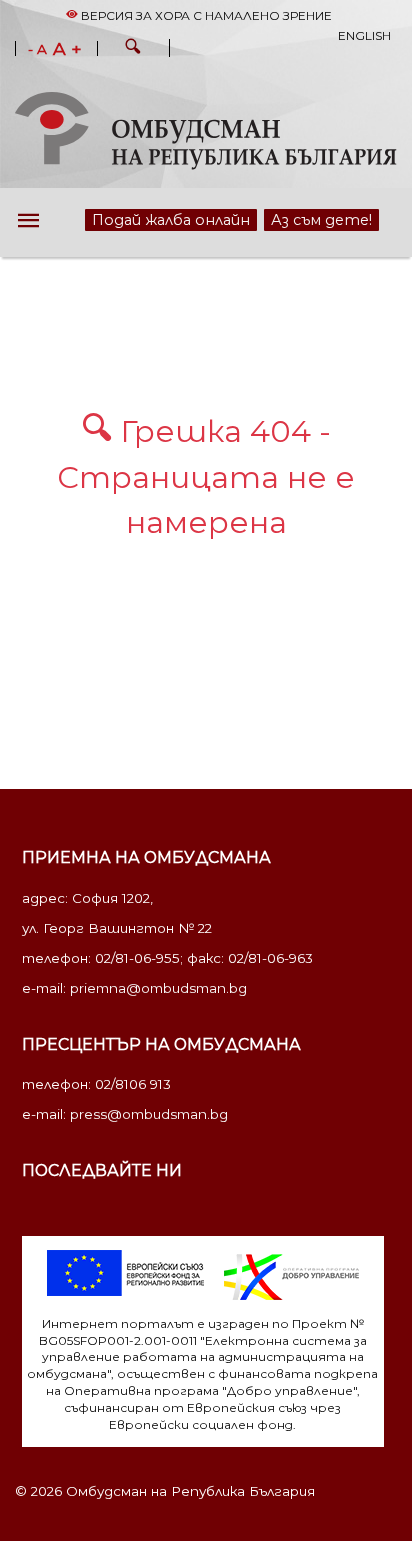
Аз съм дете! (316, 219)
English (364, 35)
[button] (133, 49)
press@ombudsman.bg (149, 1114)
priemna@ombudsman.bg (158, 988)
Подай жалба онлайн (152, 219)
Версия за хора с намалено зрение (205, 15)
